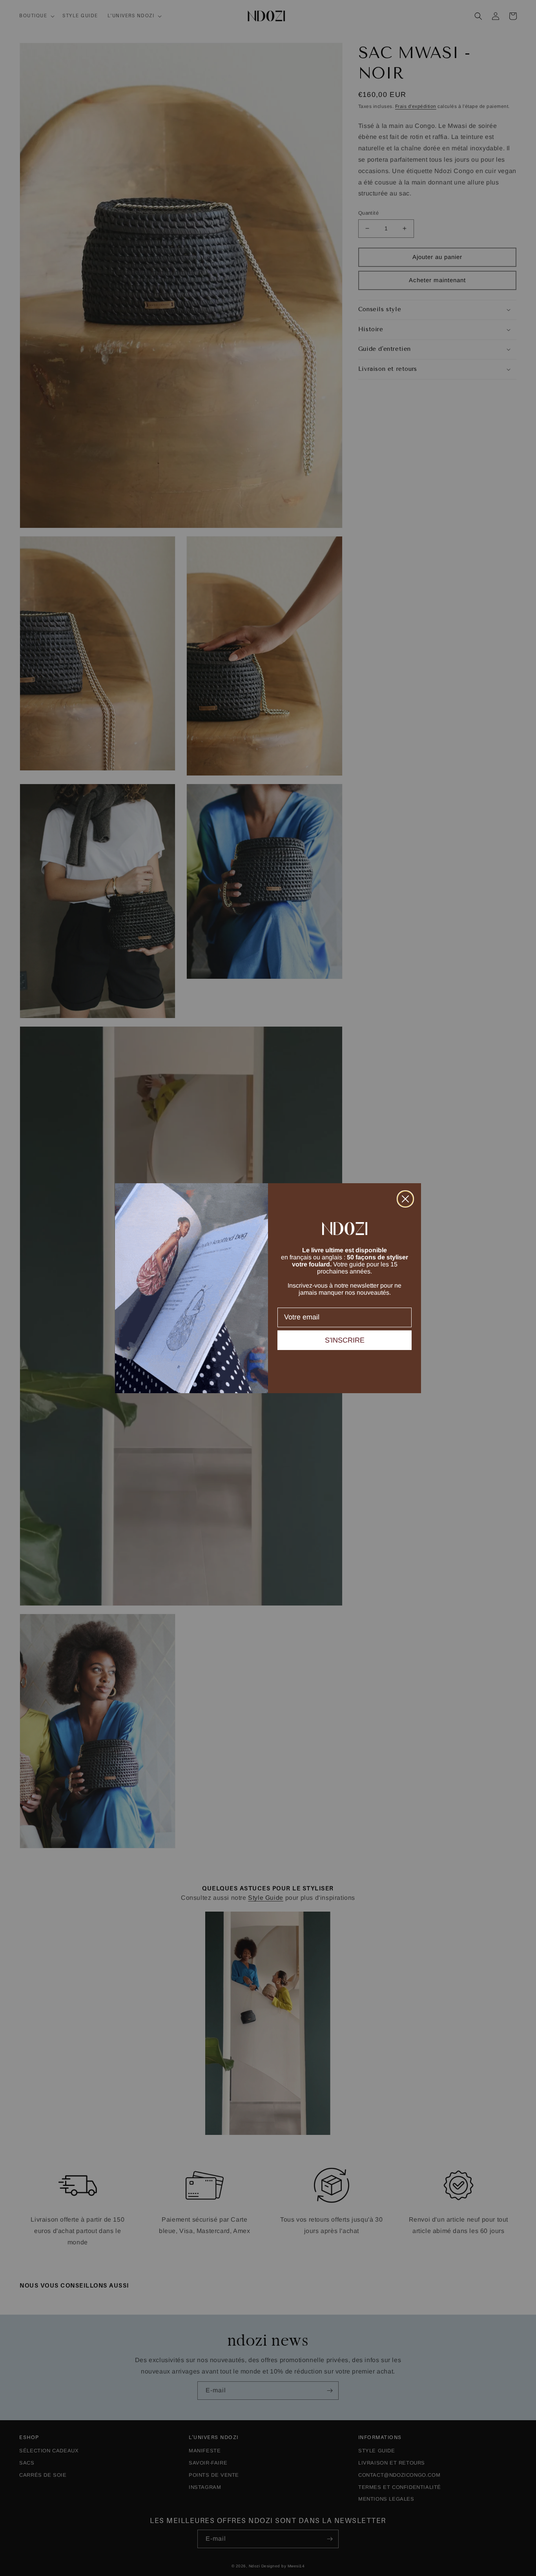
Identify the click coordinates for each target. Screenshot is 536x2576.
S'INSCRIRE (345, 1340)
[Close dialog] (405, 1199)
